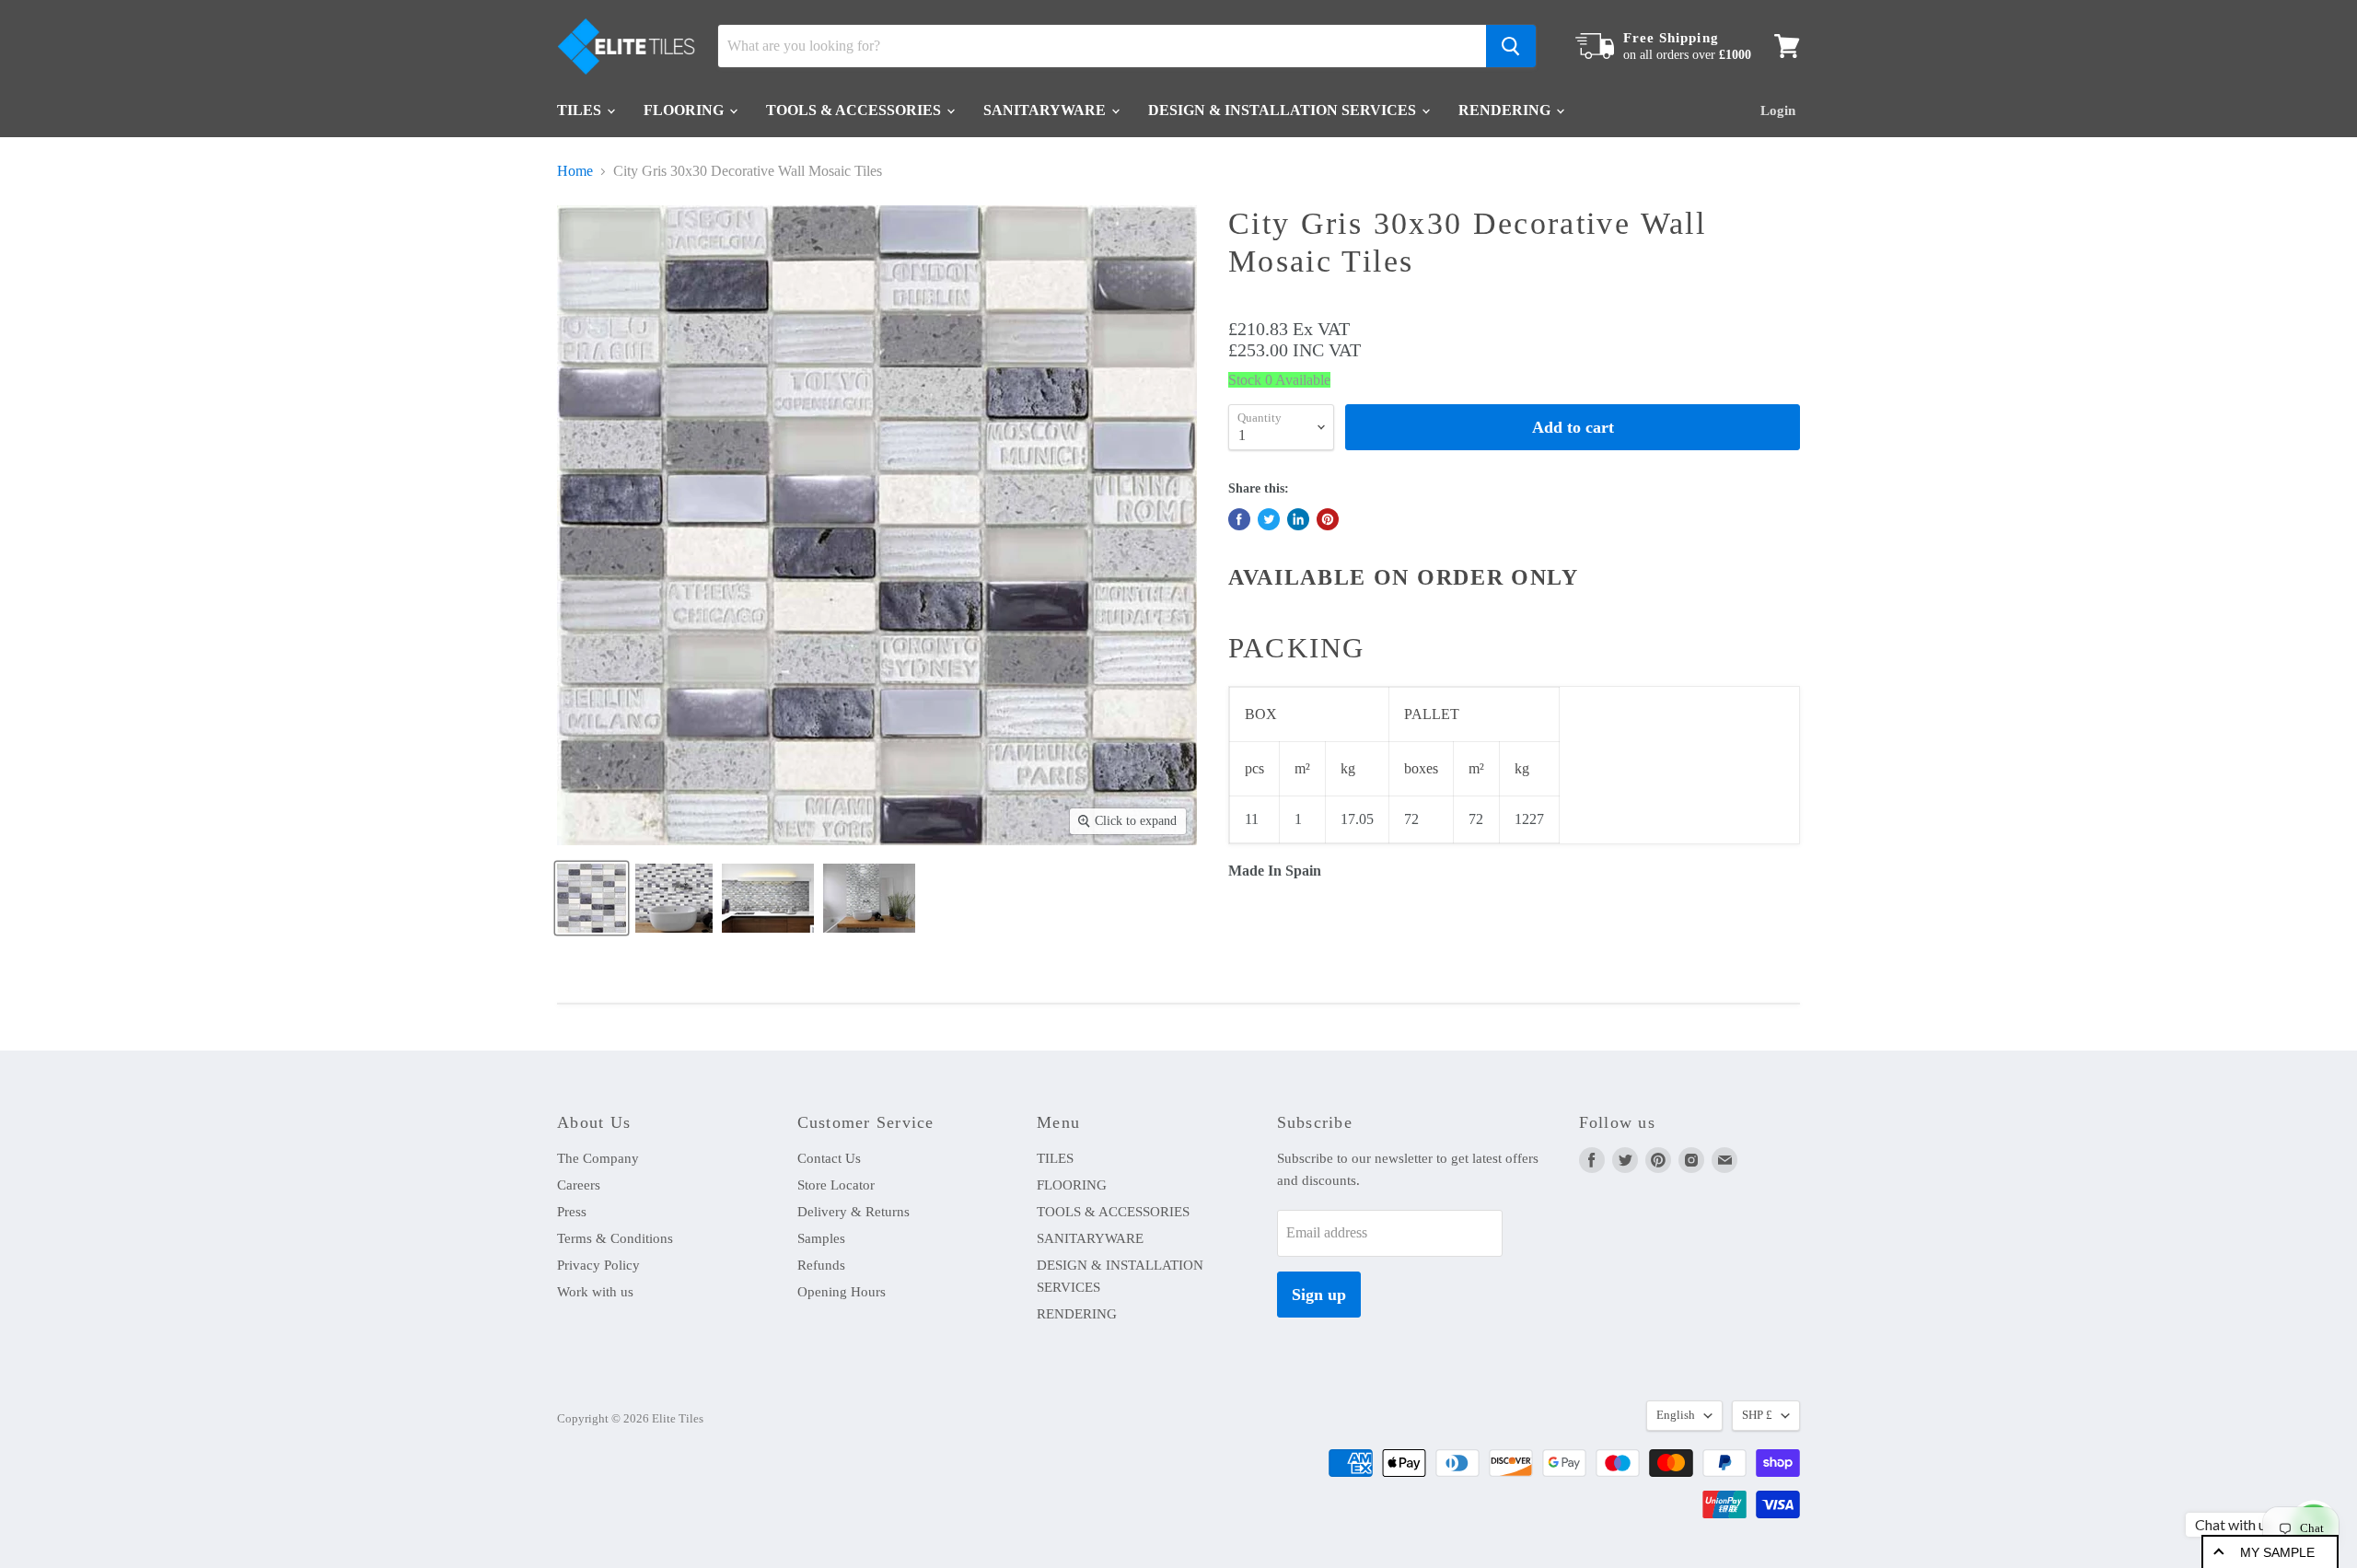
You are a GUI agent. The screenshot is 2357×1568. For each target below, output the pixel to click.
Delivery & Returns (853, 1212)
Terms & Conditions (615, 1238)
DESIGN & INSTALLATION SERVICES (1284, 110)
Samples (821, 1238)
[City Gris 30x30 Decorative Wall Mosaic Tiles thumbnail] (592, 898)
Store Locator (836, 1185)
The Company (598, 1158)
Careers (579, 1185)
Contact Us (829, 1158)
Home (575, 171)
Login (1778, 110)
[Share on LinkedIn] (1298, 519)
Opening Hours (842, 1292)
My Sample (2277, 1552)
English (1676, 1415)
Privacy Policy (598, 1265)
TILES (581, 110)
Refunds (821, 1265)
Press (572, 1212)
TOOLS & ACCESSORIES (855, 110)
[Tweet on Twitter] (1269, 519)
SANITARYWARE (1046, 110)
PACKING (1296, 648)
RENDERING (1506, 110)
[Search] (1511, 46)
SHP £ (1757, 1415)
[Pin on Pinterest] (1328, 519)
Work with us (595, 1292)
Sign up (1319, 1295)
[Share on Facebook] (1239, 519)
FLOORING (685, 110)
